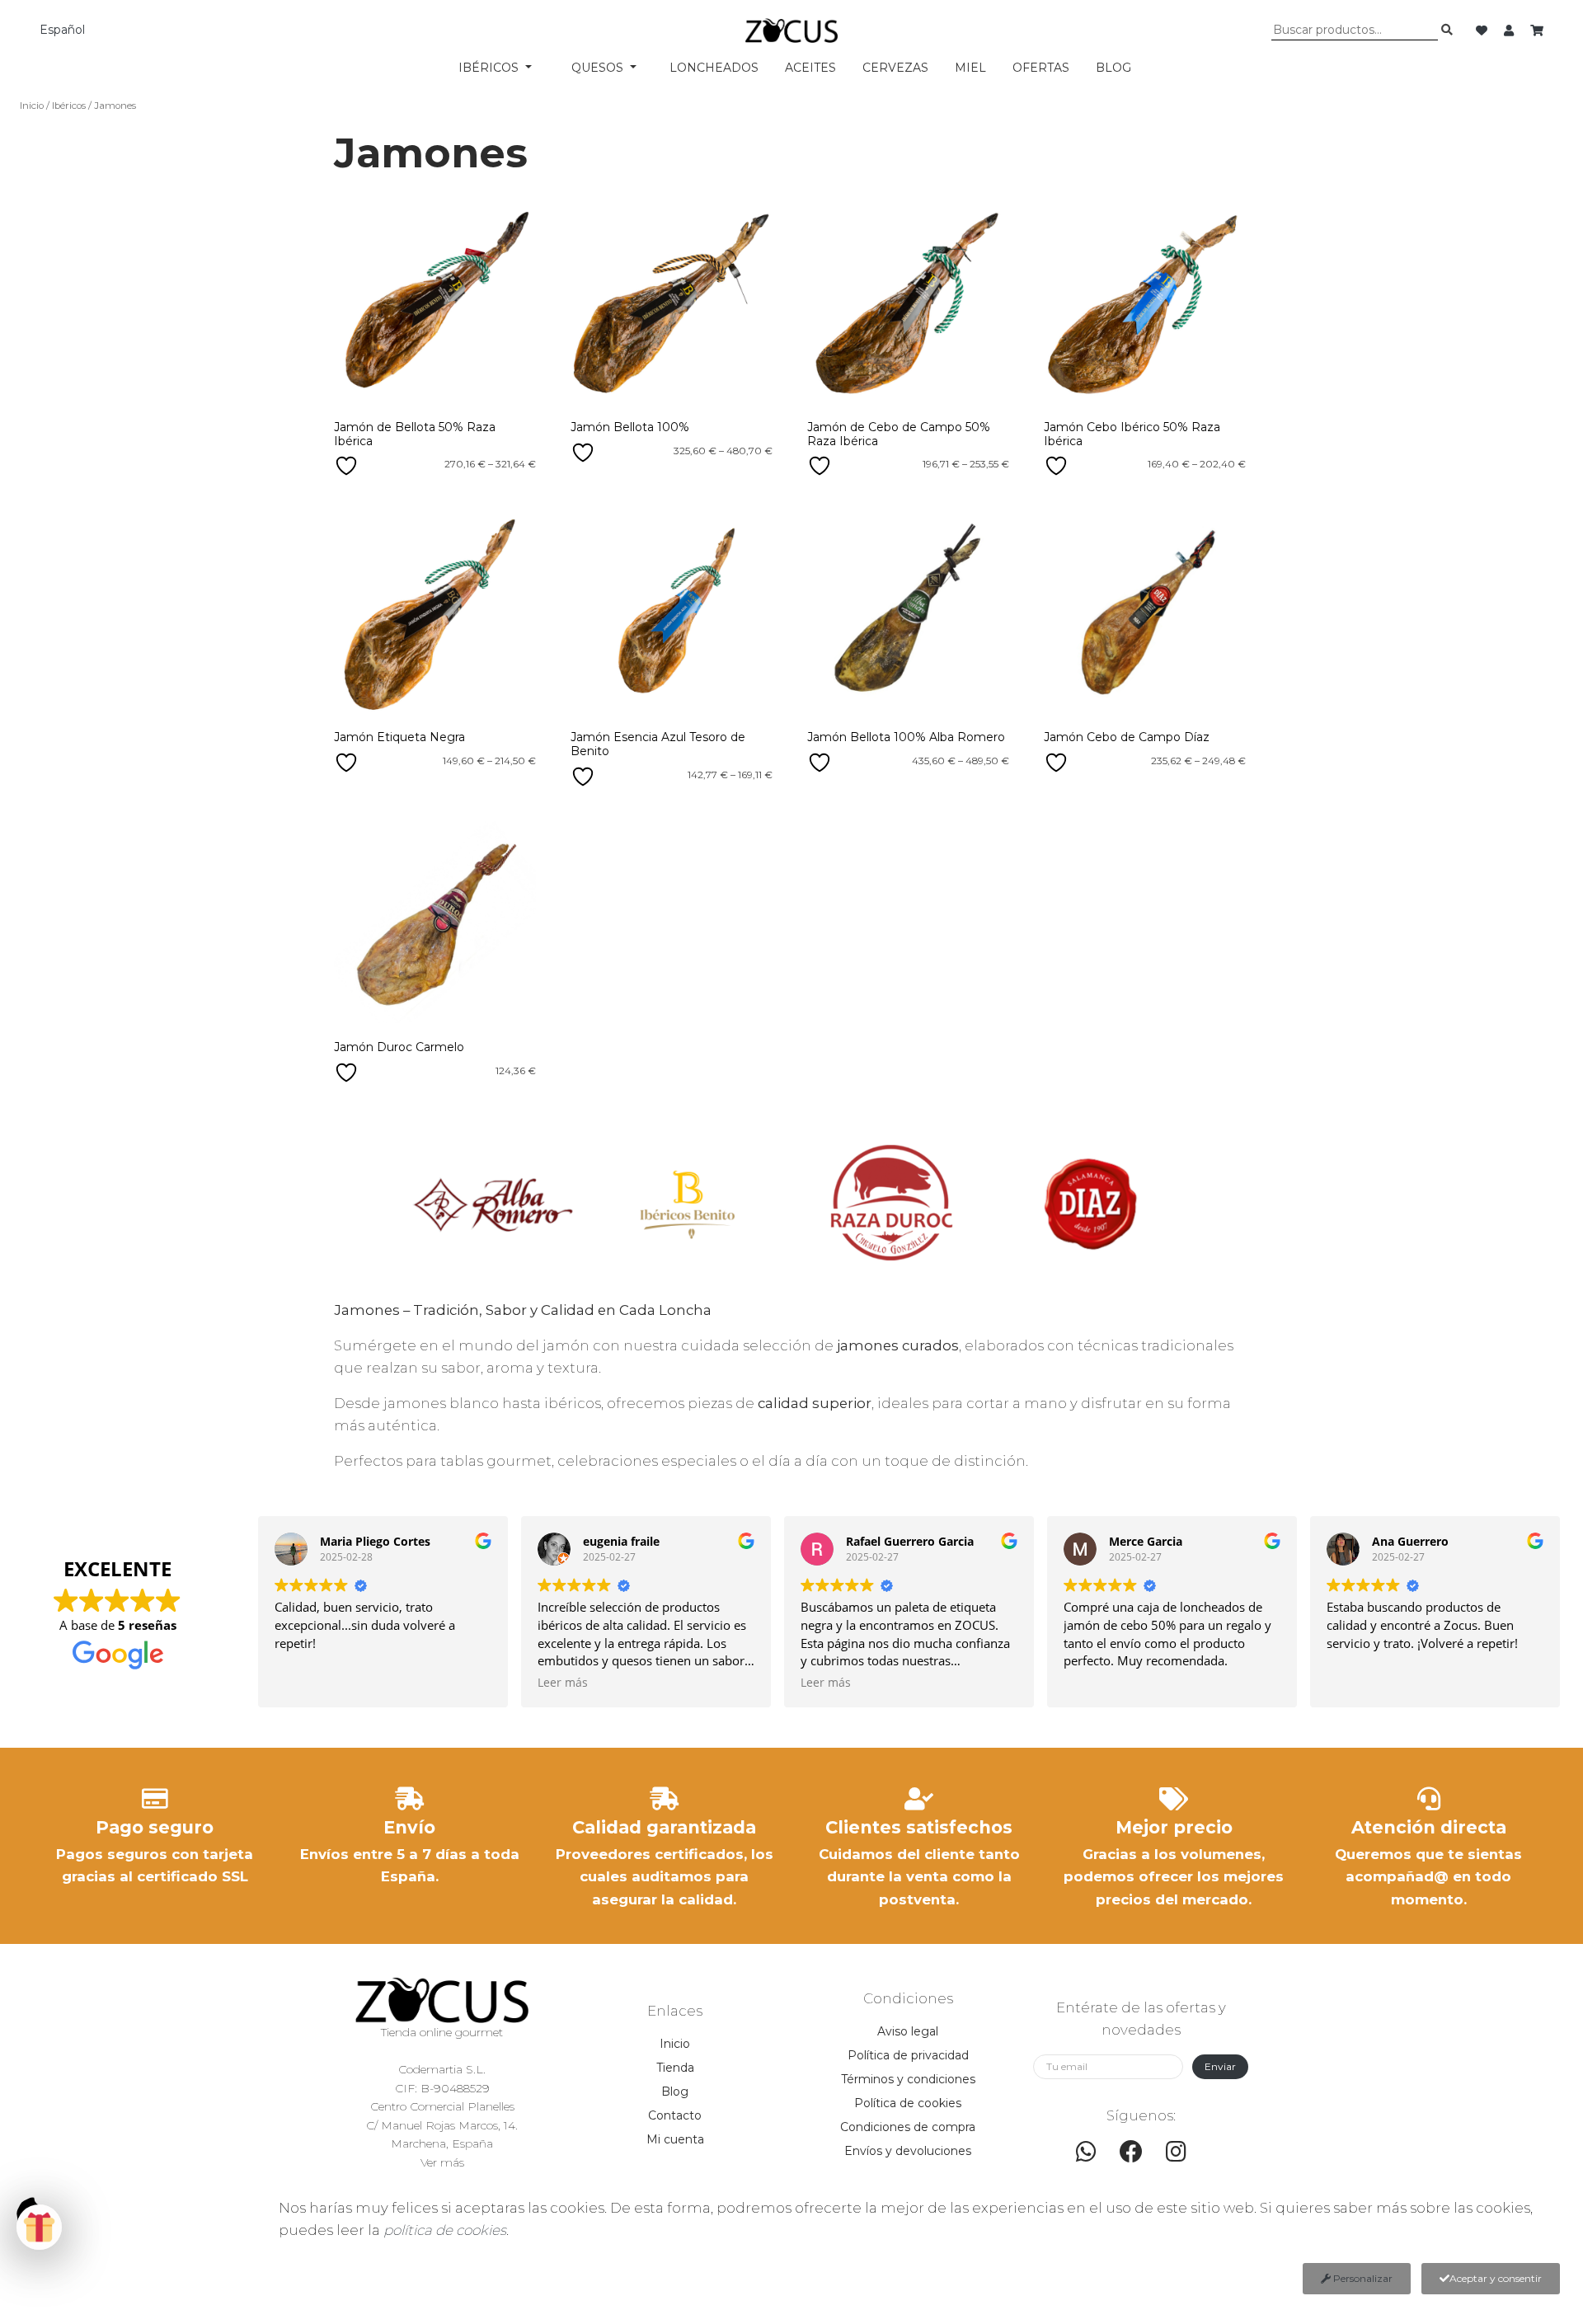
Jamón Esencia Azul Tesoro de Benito (658, 744)
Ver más (442, 2162)
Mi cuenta (675, 2139)
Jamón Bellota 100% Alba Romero (906, 737)
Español (62, 30)
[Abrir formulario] (39, 2227)
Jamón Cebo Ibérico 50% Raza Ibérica (1132, 434)
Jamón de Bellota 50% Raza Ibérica (415, 434)
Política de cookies (908, 2103)
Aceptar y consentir (1496, 2278)
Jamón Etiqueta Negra (399, 737)
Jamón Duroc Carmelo (399, 1047)
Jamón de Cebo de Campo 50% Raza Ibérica (899, 434)
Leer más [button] (563, 1683)
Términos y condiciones (908, 2079)
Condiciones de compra (908, 2127)
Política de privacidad (908, 2055)
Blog (1113, 68)
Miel (970, 68)
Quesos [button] (599, 68)
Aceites (810, 68)
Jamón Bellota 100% (630, 427)
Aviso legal (908, 2031)
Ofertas (1041, 68)
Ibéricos (69, 106)
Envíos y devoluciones (908, 2151)
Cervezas (895, 68)
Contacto (675, 2115)
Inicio (32, 106)
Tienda (675, 2068)
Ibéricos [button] (490, 68)
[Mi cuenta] (1510, 31)
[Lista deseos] (1483, 31)
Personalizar (1362, 2278)
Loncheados (714, 68)
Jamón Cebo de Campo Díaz (1127, 737)
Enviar (1220, 2066)
